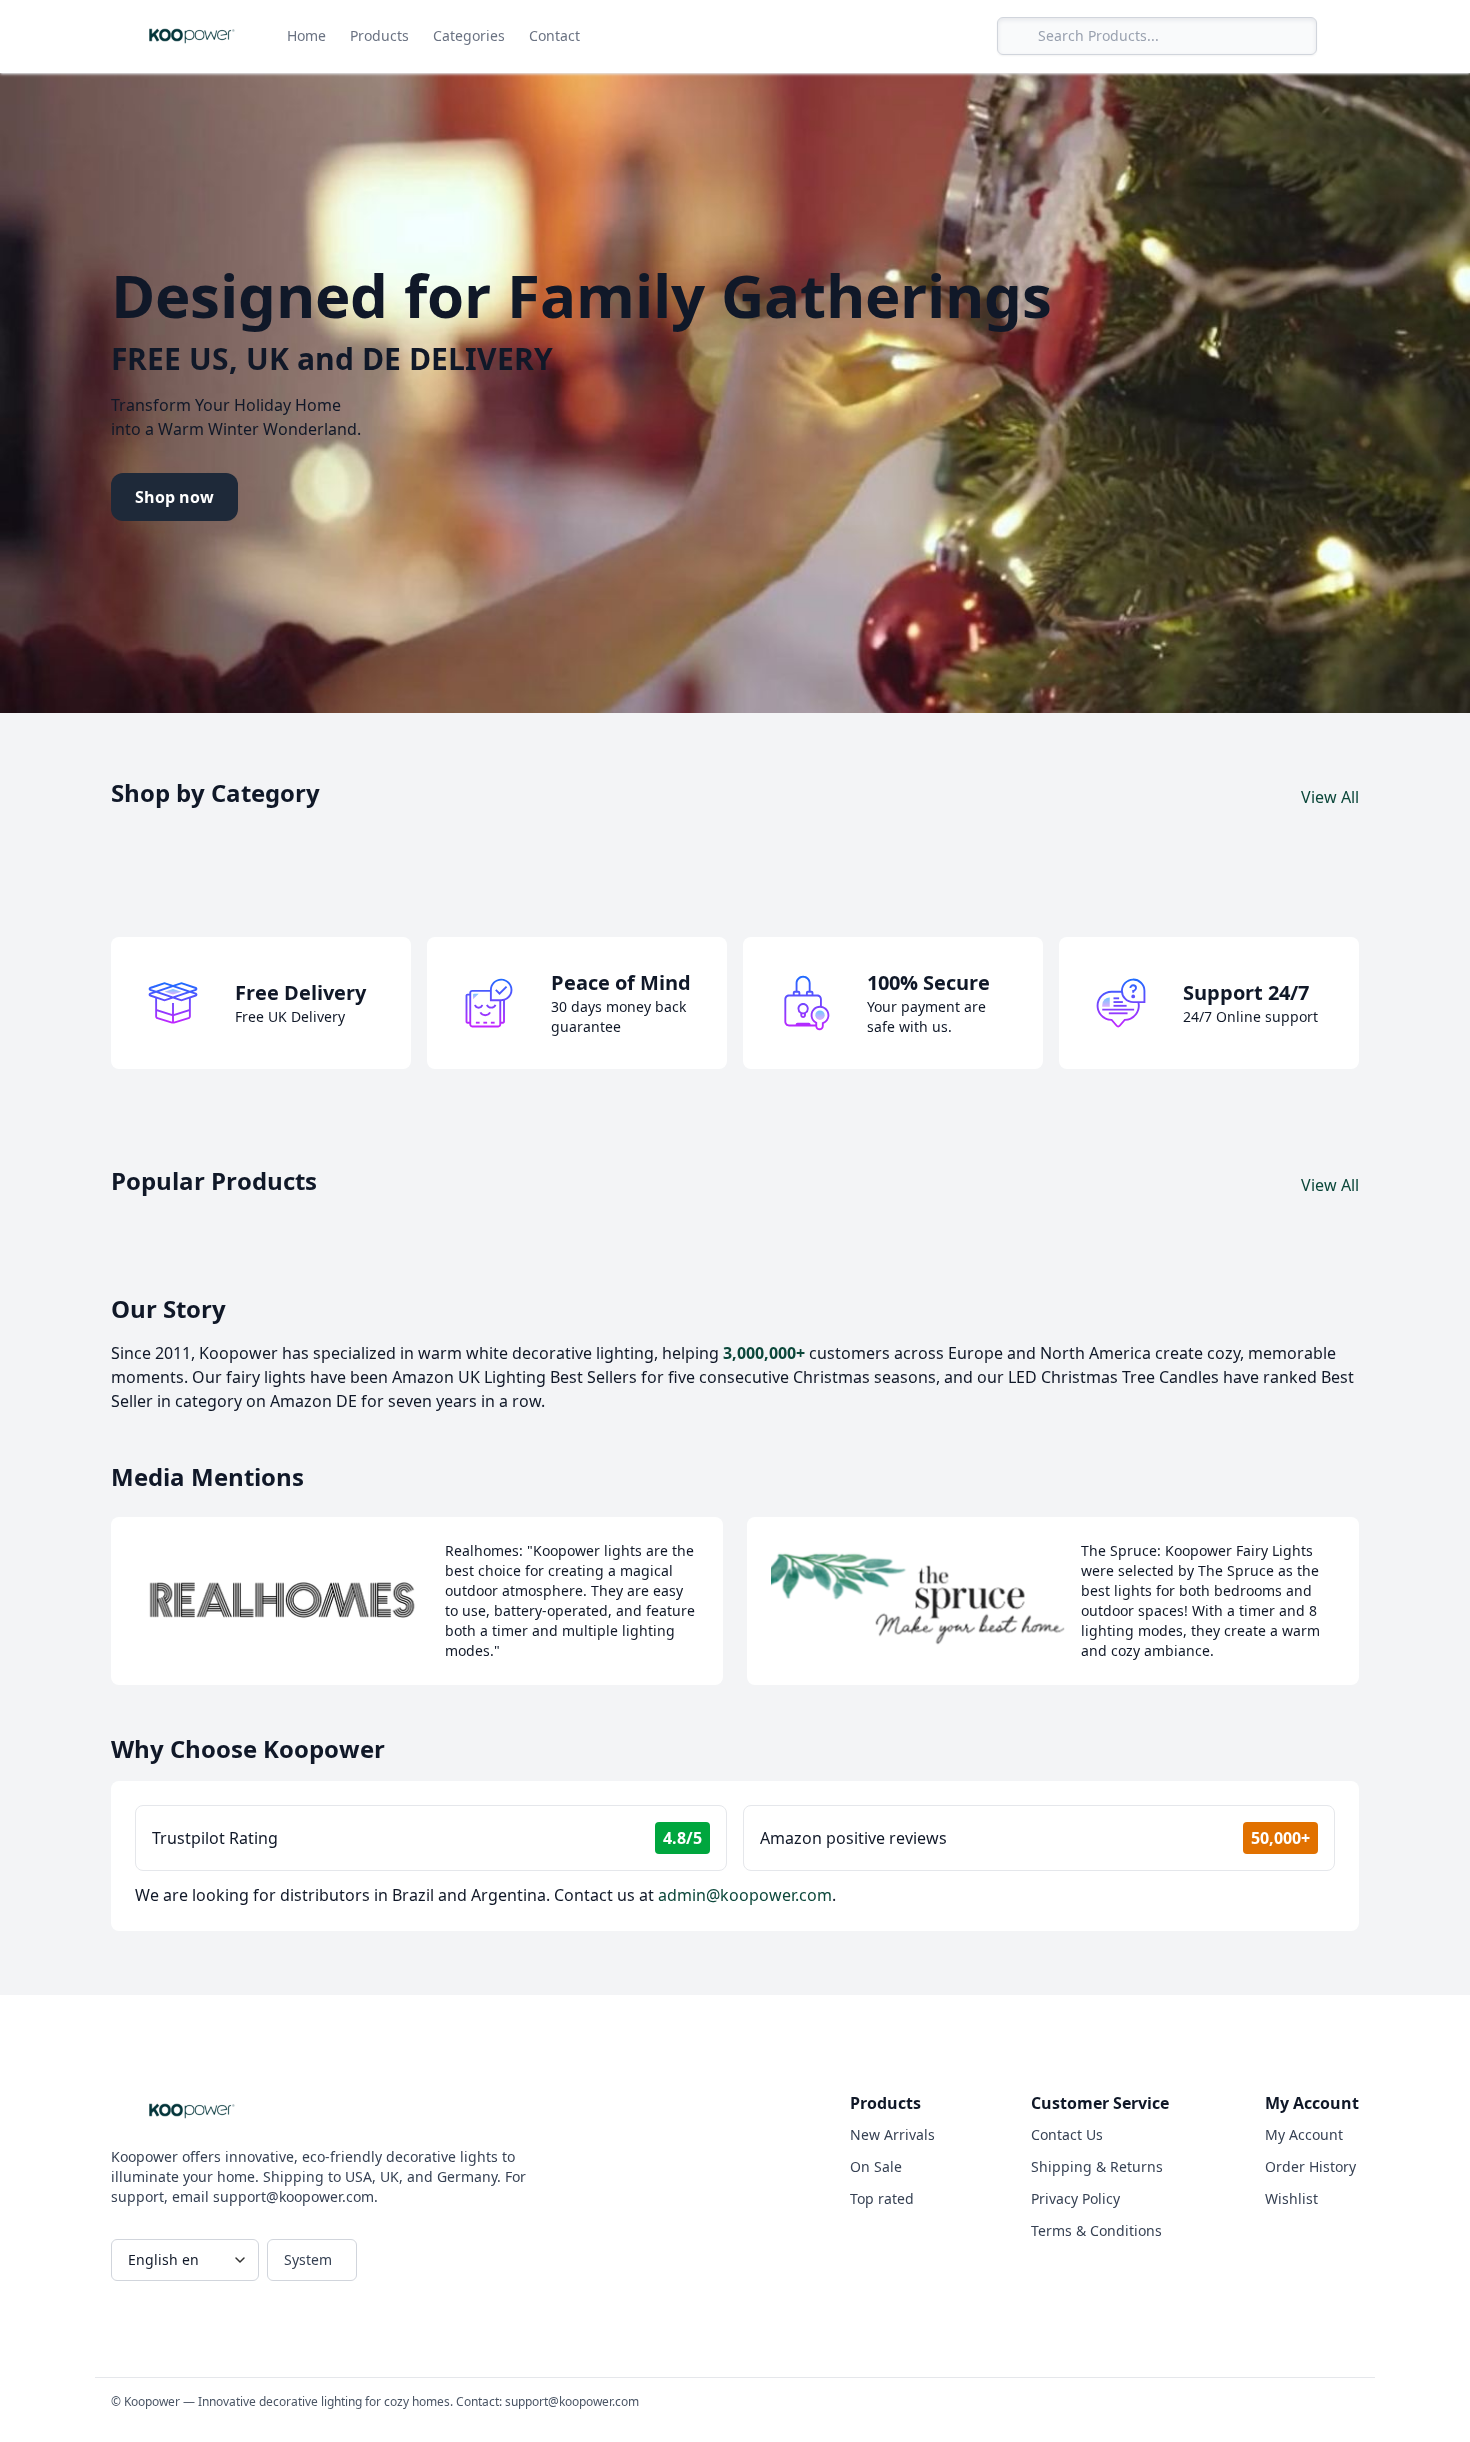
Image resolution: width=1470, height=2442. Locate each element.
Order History (1310, 2166)
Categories (469, 35)
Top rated (882, 2198)
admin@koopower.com (745, 1895)
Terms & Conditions (1096, 2230)
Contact (554, 35)
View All (1330, 797)
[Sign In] (1342, 36)
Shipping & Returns (1097, 2166)
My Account (1304, 2134)
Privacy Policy (1075, 2198)
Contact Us (1067, 2134)
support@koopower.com (572, 2401)
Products (379, 35)
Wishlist (1291, 2198)
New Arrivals (892, 2134)
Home (306, 35)
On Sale (876, 2166)
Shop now (174, 497)
